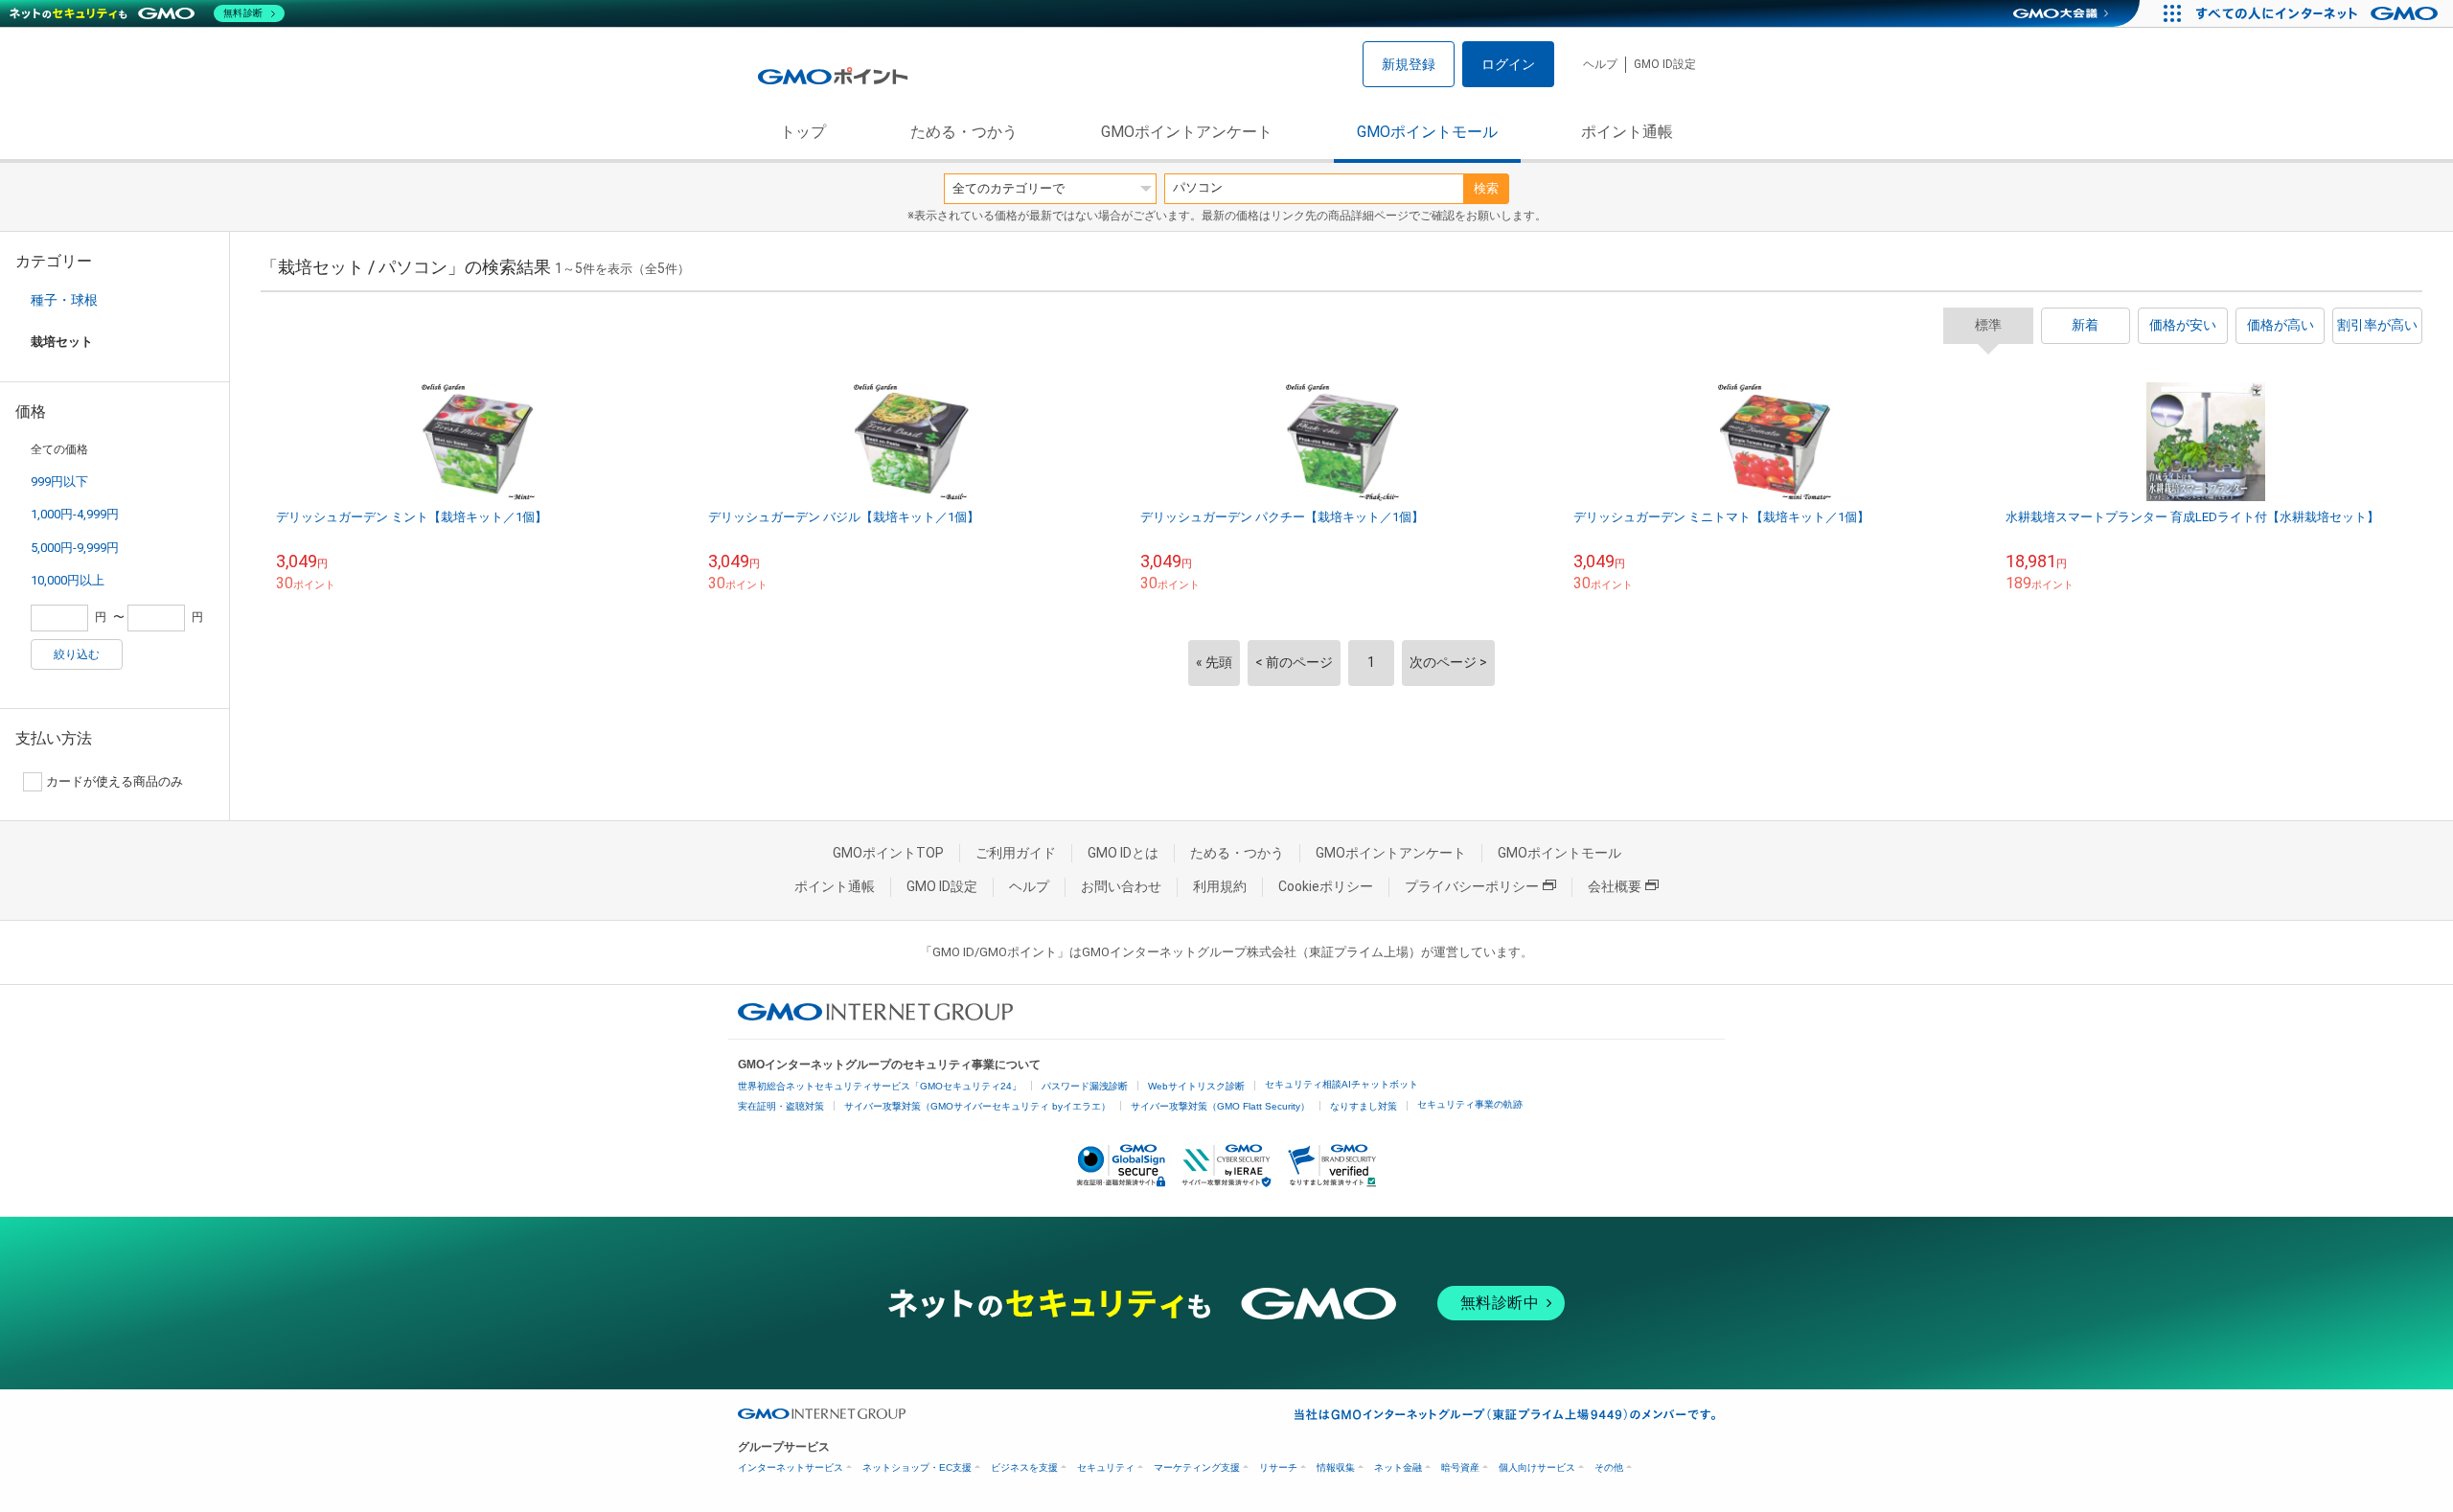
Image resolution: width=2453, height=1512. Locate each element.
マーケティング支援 (1197, 1467)
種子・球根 (64, 300)
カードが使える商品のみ (115, 781)
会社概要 (1615, 886)
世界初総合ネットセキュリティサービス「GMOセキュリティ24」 (880, 1086)
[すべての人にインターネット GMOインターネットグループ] (2319, 13)
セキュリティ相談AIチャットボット (1341, 1084)
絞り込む (77, 654)
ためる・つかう (964, 132)
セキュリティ (1106, 1467)
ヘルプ (1600, 64)
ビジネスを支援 (1024, 1467)
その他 (1609, 1467)
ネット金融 (1398, 1467)
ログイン (1508, 64)
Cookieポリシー (1326, 886)
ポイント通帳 (1627, 132)
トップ (803, 132)
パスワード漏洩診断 (1085, 1086)
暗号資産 (1460, 1467)
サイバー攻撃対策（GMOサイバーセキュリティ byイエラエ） (977, 1106)
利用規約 (1220, 886)
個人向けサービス (1537, 1467)
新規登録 (1409, 64)
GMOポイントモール (1427, 132)
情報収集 (1336, 1467)
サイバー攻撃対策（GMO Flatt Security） (1220, 1106)
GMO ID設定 (1665, 64)
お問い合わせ (1121, 886)
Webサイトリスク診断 (1196, 1086)
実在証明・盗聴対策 (781, 1106)
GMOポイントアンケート (1187, 132)
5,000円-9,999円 (75, 548)
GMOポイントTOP (888, 853)
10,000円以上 (68, 580)
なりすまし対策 (1364, 1106)
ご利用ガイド (1016, 853)
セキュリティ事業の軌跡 (1470, 1104)
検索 (1486, 188)
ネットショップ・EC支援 (917, 1467)
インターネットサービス (791, 1467)
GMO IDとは (1123, 853)
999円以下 (59, 481)
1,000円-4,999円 (75, 514)
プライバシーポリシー (1472, 886)
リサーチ (1278, 1467)
